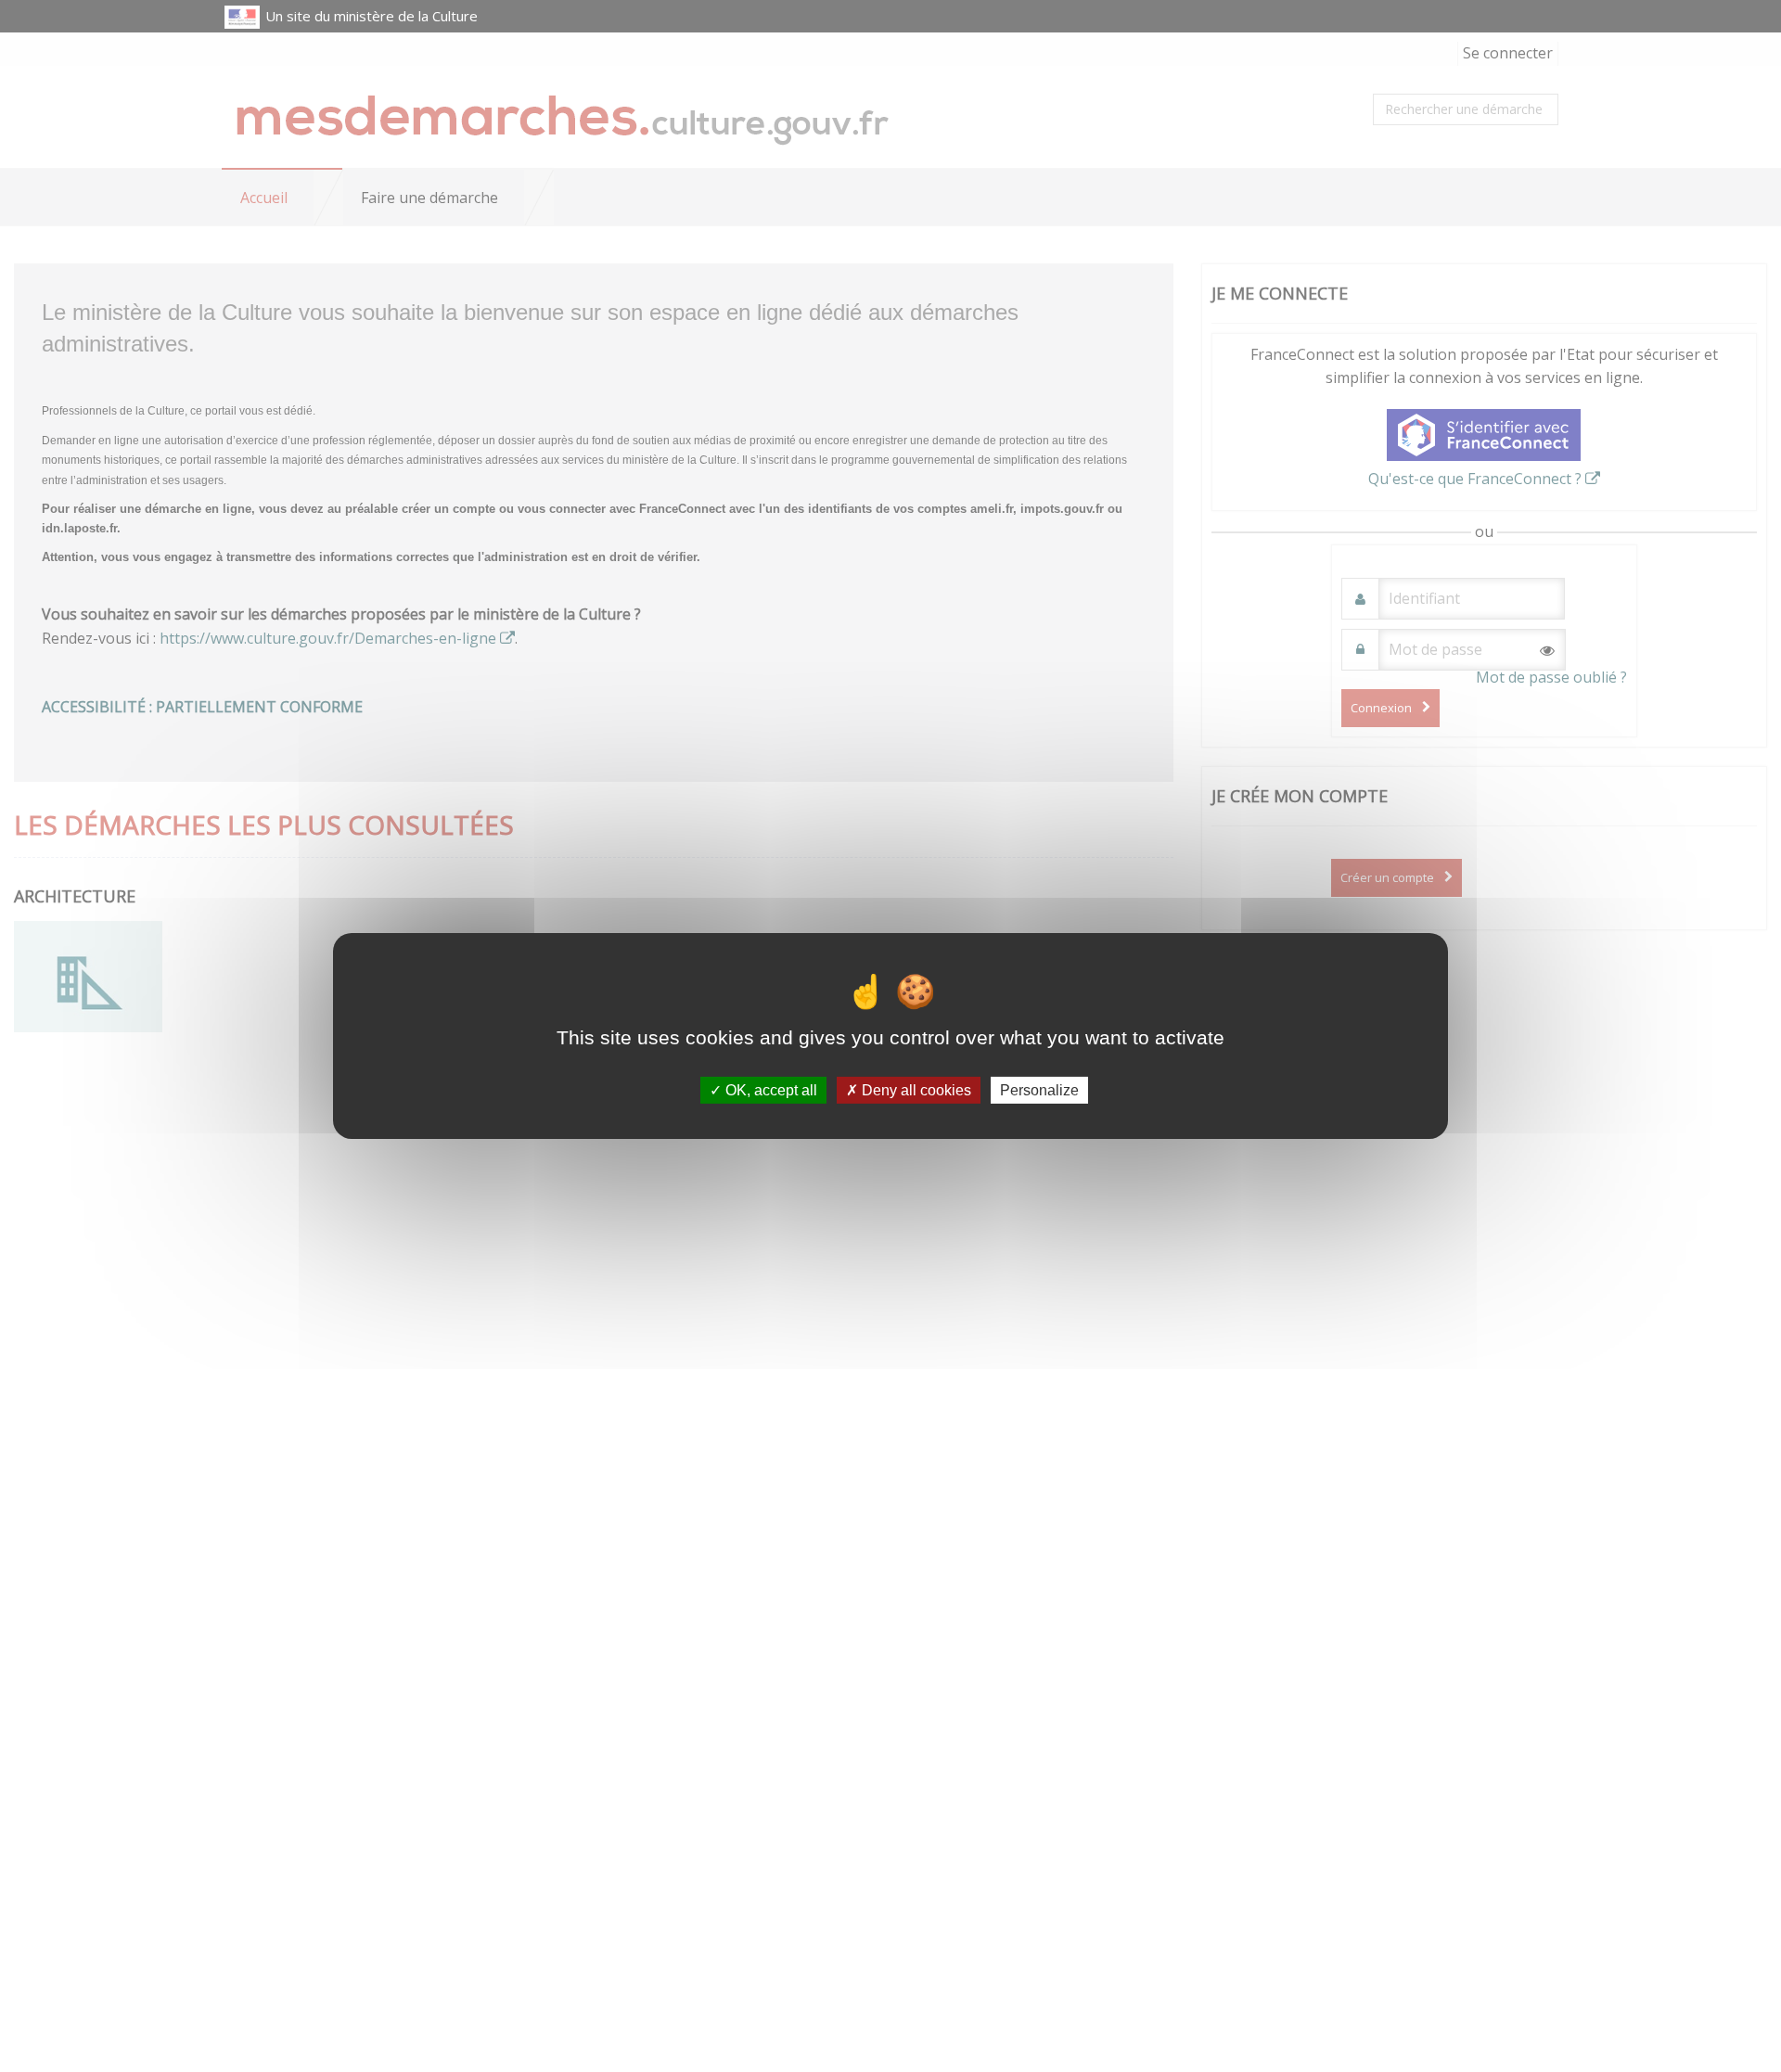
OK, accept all (769, 1090)
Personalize (1039, 1090)
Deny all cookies (915, 1090)
